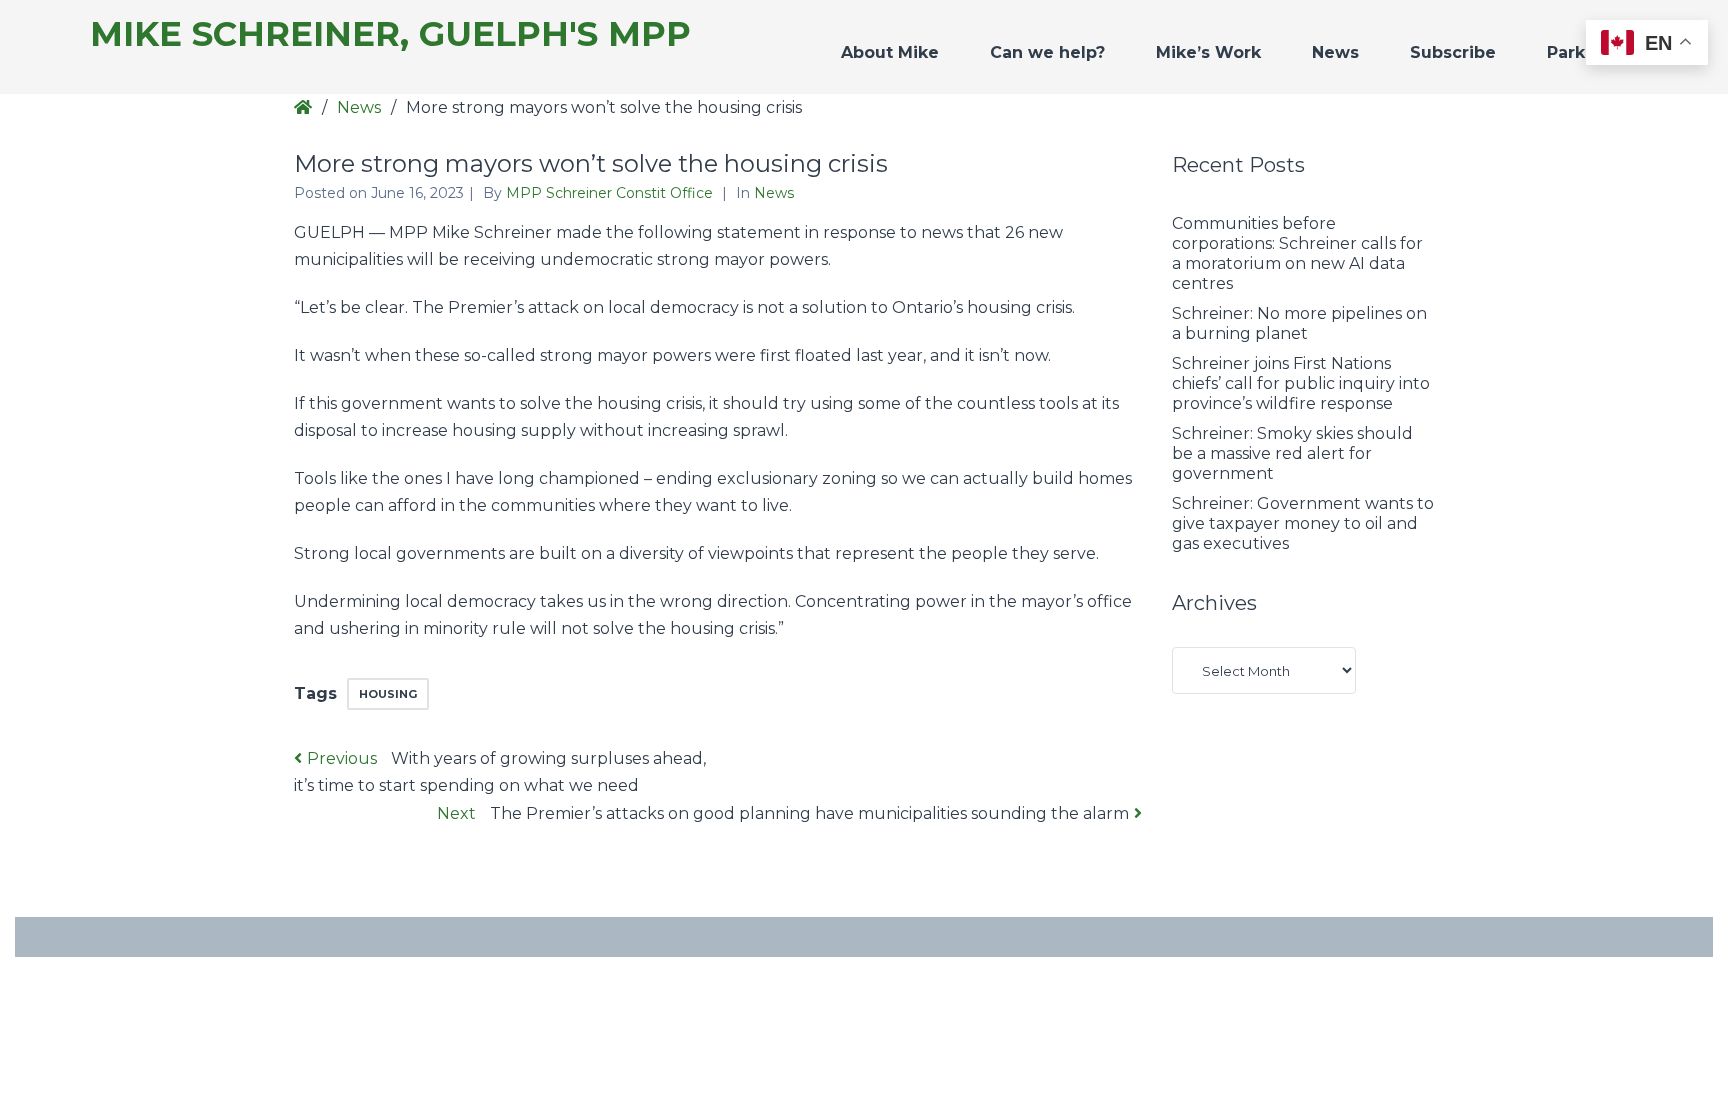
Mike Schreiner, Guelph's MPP (390, 34)
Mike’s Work (1208, 52)
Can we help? (1047, 52)
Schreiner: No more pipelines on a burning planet (1299, 323)
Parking (1580, 52)
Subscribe (1453, 52)
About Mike (890, 52)
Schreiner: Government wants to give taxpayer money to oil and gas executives (1303, 523)
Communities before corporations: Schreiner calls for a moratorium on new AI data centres (1297, 253)
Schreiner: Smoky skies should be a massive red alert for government (1292, 453)
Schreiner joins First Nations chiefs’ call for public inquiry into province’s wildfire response (1301, 383)
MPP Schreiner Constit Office (611, 193)
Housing (388, 694)
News (1335, 52)
